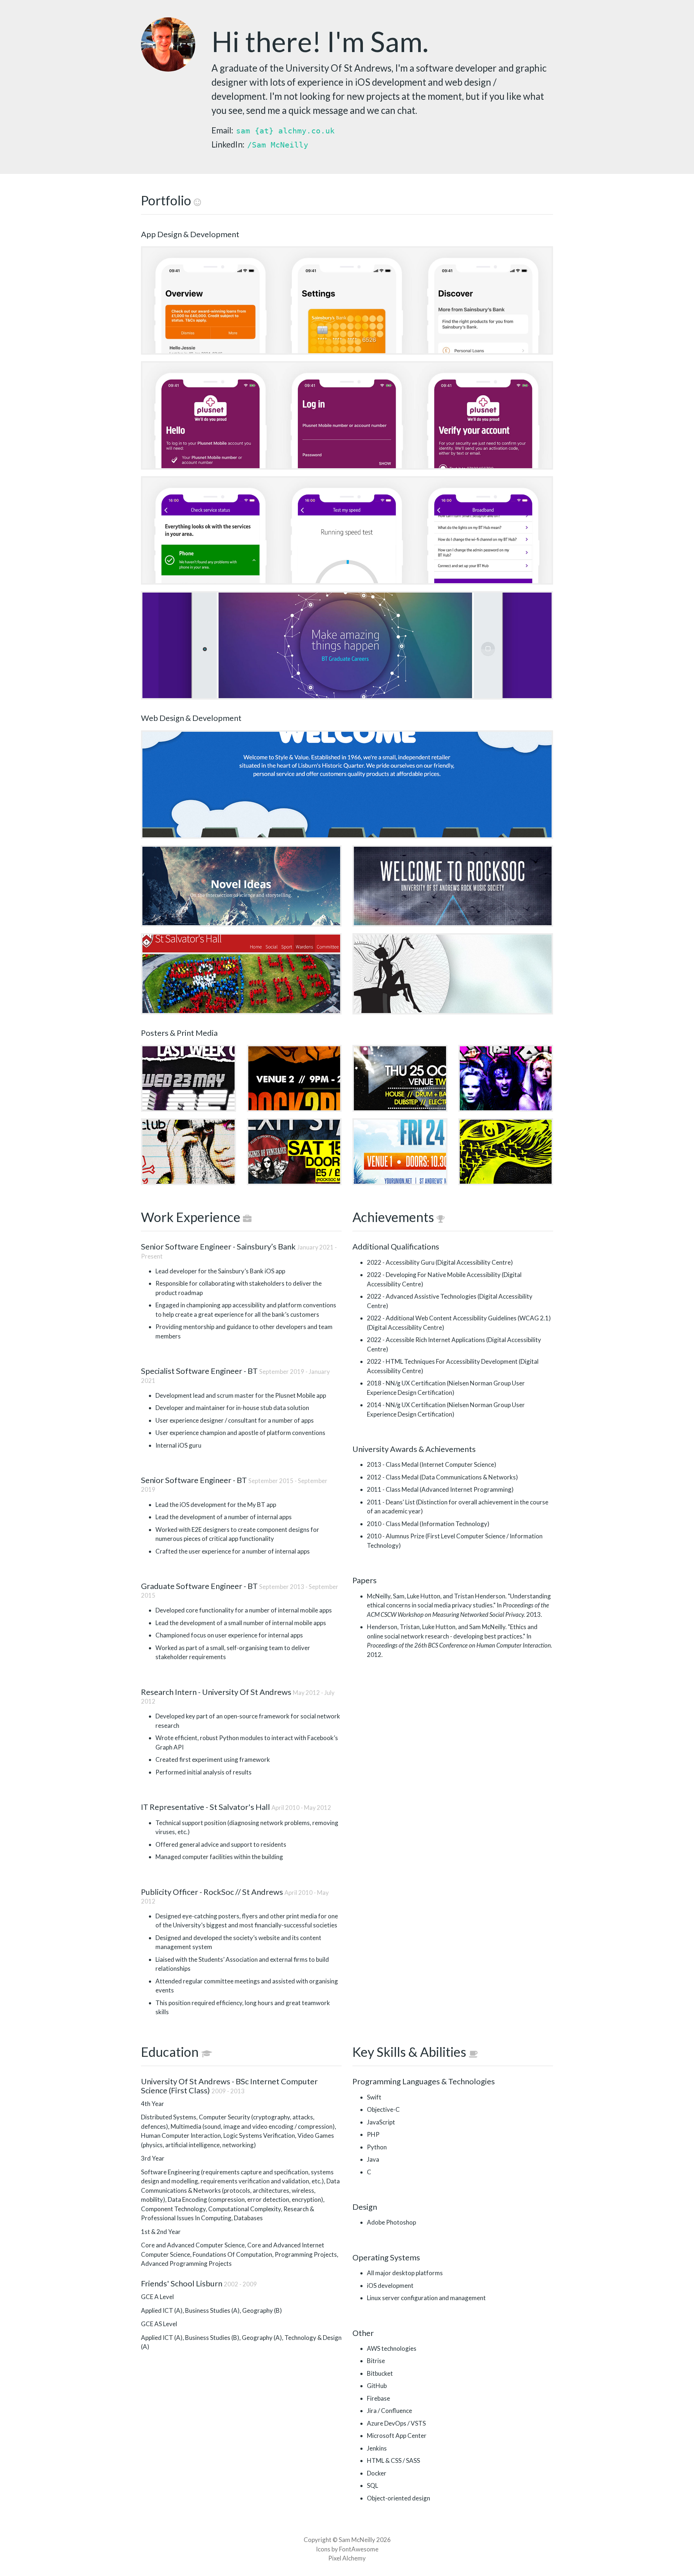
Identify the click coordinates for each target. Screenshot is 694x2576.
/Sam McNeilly (278, 145)
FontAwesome (359, 2549)
